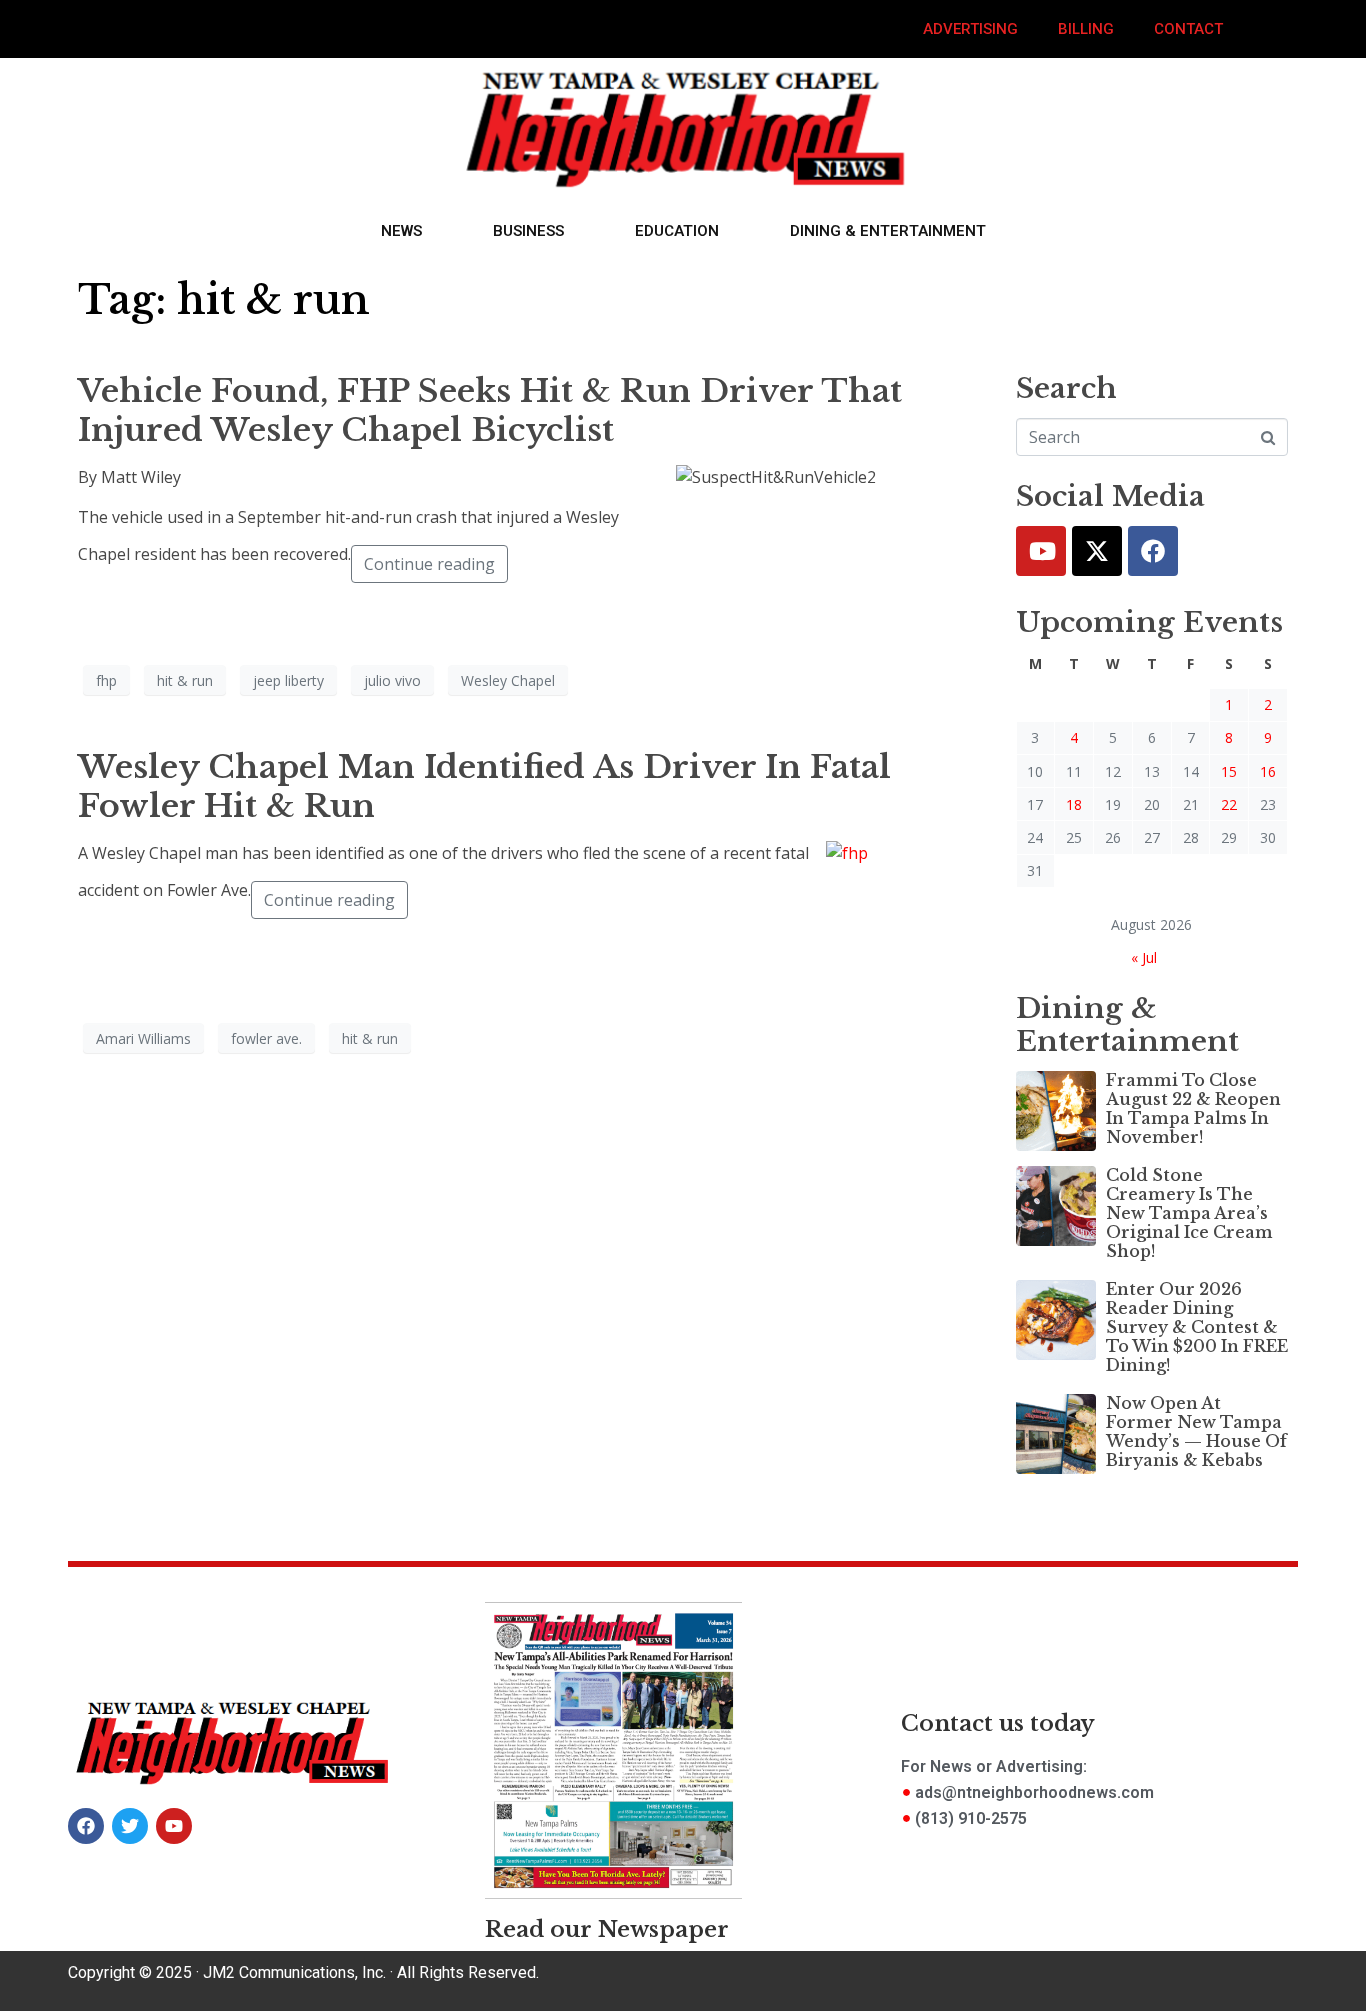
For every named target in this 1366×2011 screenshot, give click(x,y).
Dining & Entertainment (888, 231)
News (401, 231)
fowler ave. (266, 1038)
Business (528, 231)
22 (1229, 804)
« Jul (1144, 957)
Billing (1086, 29)
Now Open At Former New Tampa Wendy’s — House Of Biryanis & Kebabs (1196, 1432)
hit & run (185, 680)
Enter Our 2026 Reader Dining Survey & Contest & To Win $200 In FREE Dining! (1197, 1327)
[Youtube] (1041, 551)
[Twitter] (1097, 551)
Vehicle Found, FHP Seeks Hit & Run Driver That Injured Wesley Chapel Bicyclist (490, 410)
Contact (1188, 29)
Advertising (970, 29)
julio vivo (392, 680)
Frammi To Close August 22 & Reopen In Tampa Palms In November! (1193, 1109)
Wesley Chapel (508, 680)
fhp (106, 680)
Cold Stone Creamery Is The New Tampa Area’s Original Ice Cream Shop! (1189, 1213)
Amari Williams (143, 1038)
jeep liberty (288, 680)
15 (1229, 771)
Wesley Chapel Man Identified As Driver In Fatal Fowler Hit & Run (484, 786)
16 (1268, 771)
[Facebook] (1153, 551)
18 (1074, 804)
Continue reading (429, 564)
